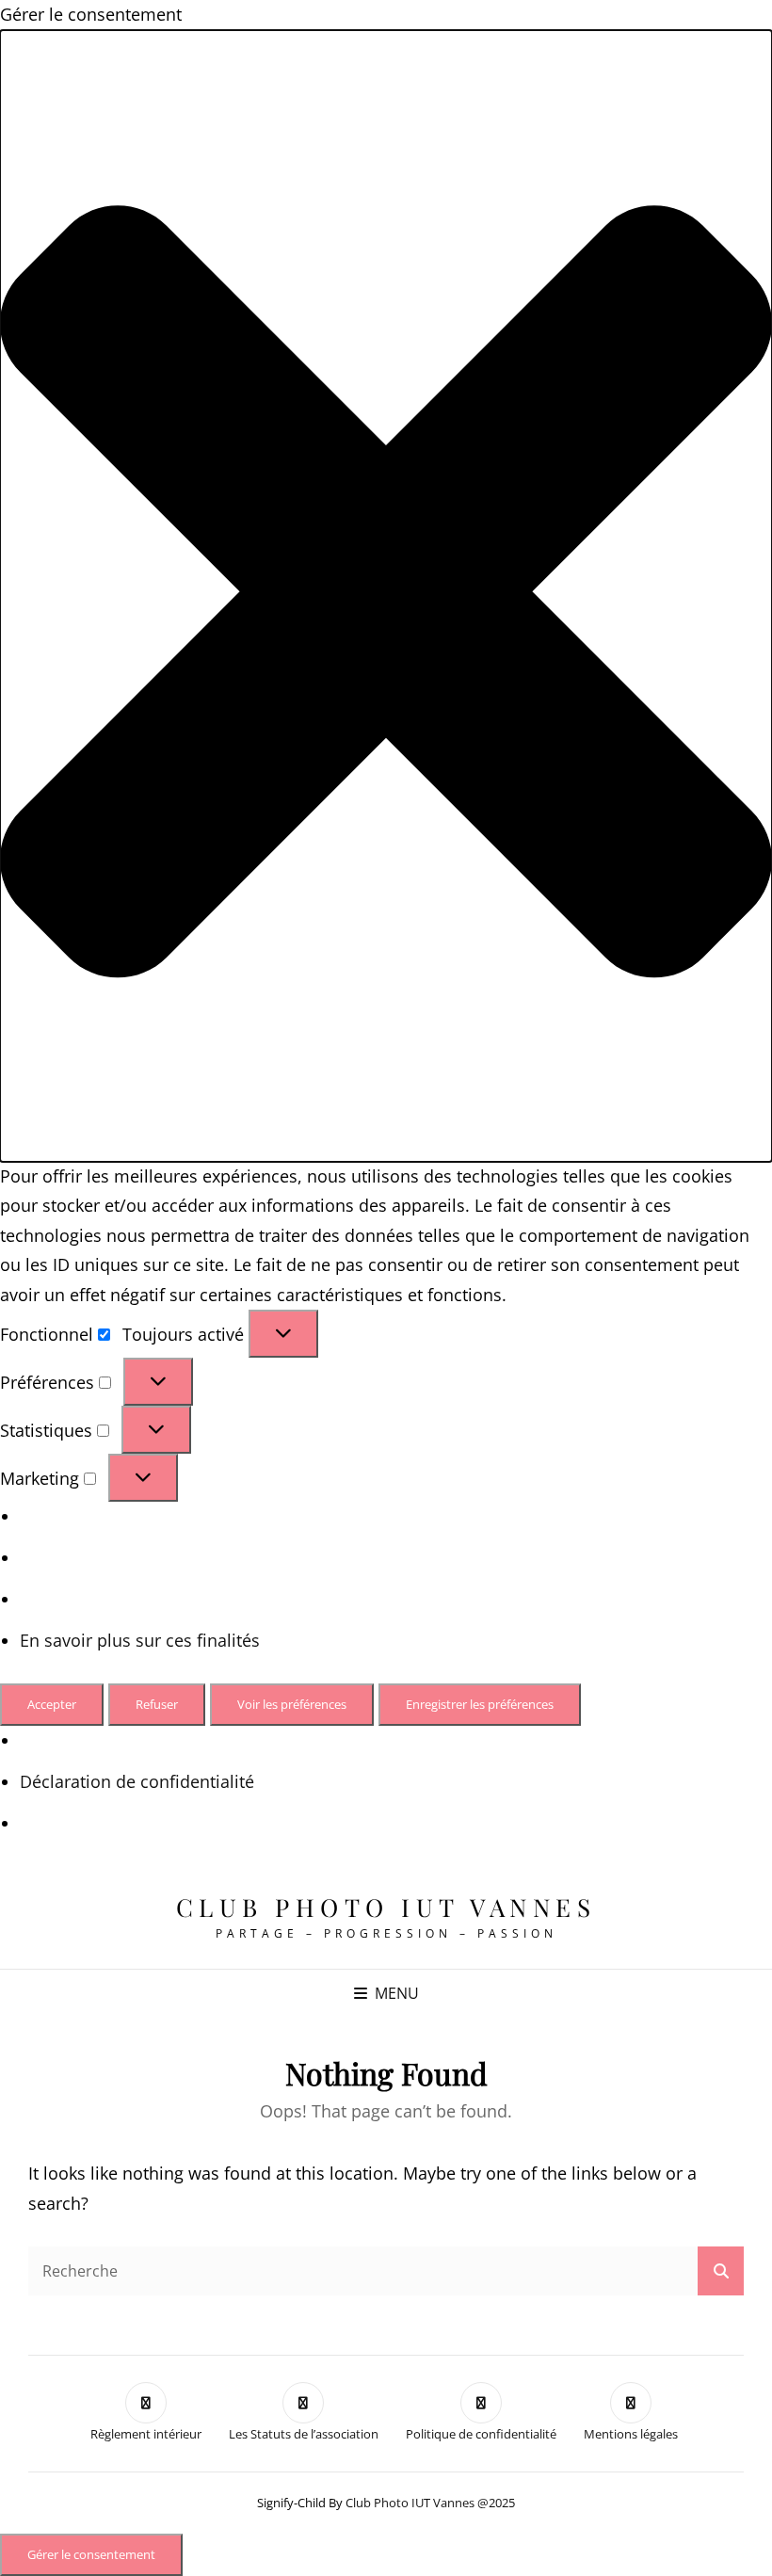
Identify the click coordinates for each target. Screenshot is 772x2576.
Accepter (52, 1704)
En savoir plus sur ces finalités (140, 1640)
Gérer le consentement (91, 2554)
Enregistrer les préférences (480, 1704)
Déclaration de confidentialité (137, 1781)
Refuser (157, 1704)
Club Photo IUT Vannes (386, 1907)
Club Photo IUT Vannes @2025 (430, 2503)
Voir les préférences (292, 1704)
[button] (386, 596)
